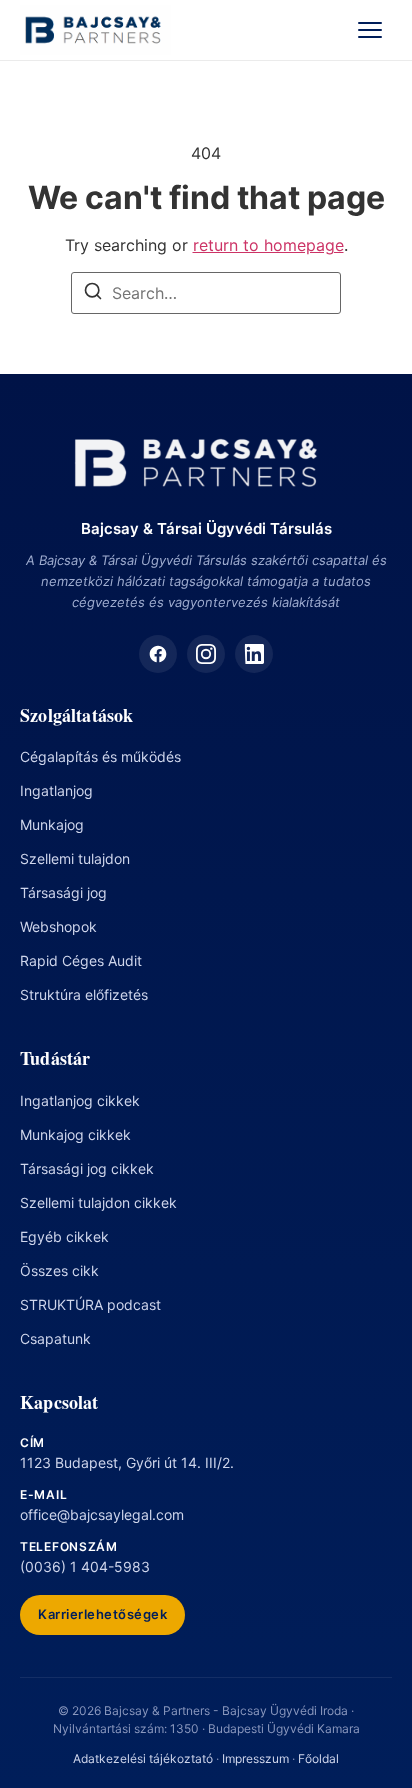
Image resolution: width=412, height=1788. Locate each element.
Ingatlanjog (56, 790)
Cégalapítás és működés (100, 756)
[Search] (93, 294)
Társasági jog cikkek (87, 1168)
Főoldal (318, 1758)
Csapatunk (55, 1338)
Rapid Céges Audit (81, 960)
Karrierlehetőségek (102, 1614)
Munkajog (52, 824)
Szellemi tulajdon (75, 858)
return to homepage (268, 245)
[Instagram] (206, 654)
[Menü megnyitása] (370, 30)
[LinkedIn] (254, 654)
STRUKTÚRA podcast (90, 1304)
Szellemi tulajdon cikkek (98, 1202)
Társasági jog (63, 892)
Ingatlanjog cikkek (80, 1100)
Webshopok (58, 926)
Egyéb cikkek (64, 1236)
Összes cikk (59, 1270)
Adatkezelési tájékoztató (143, 1758)
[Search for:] (206, 293)
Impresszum (255, 1758)
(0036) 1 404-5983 (85, 1566)
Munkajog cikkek (75, 1134)
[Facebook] (158, 654)
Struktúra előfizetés (84, 994)
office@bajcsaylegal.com (102, 1514)
